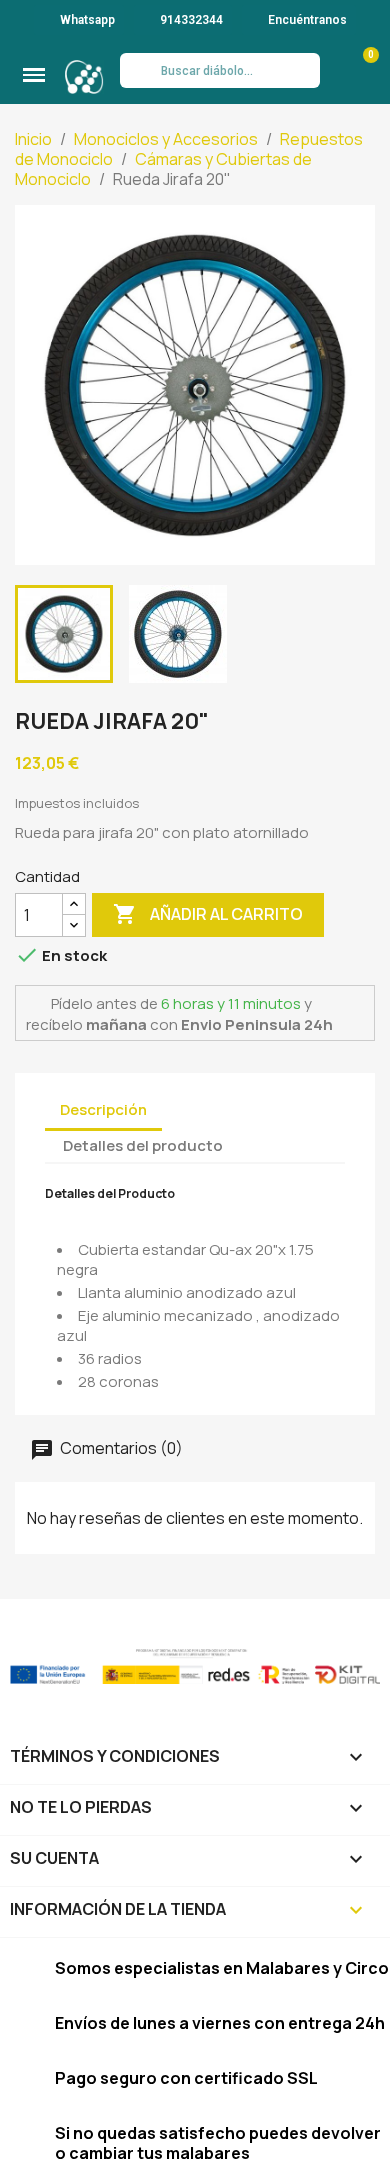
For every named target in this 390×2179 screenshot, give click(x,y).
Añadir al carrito (208, 914)
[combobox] (220, 70)
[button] (34, 75)
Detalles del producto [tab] (143, 1145)
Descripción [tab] (103, 1109)
